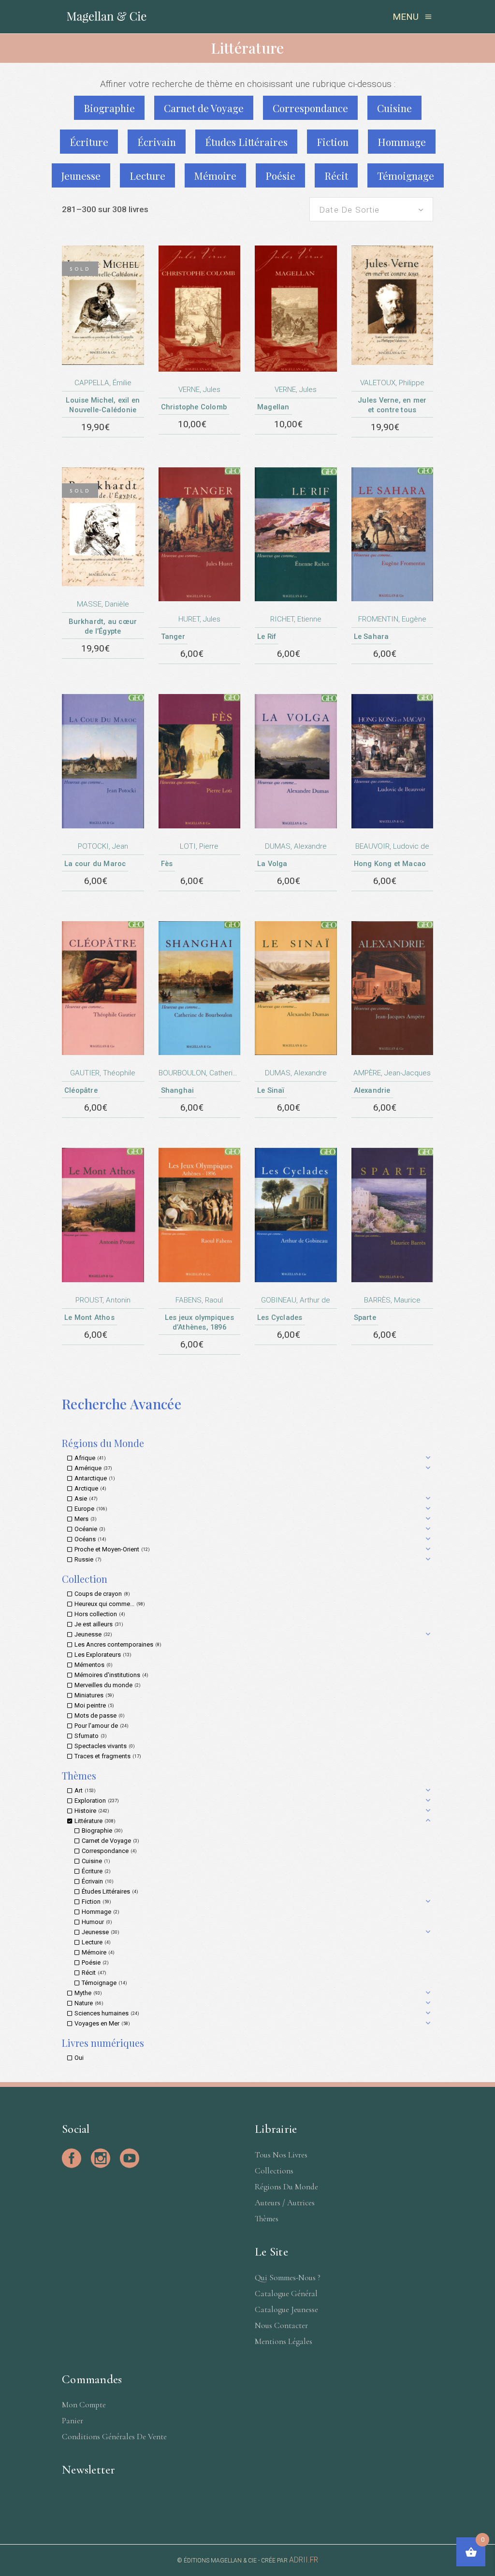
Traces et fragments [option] (107, 1756)
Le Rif (267, 637)
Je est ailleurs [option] (98, 1624)
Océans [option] (89, 1539)
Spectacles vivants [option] (104, 1746)
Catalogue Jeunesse (286, 2309)
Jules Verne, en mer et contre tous (392, 405)
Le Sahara (371, 637)
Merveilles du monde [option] (107, 1685)
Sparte (365, 1317)
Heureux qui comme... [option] (109, 1604)
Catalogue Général (286, 2294)
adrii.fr (304, 2560)
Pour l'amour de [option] (101, 1726)
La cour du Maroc (95, 864)
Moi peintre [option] (93, 1705)
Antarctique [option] (94, 1478)
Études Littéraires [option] (109, 1891)
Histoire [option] (91, 1811)
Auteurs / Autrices (285, 2203)
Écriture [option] (95, 1871)
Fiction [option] (95, 1902)
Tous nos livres (281, 2155)
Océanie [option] (89, 1529)
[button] (250, 1458)
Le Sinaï (271, 1090)
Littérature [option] (94, 1821)
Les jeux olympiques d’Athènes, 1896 (199, 1322)
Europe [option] (90, 1509)
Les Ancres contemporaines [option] (117, 1644)
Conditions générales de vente (114, 2437)
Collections (274, 2171)
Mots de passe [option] (99, 1715)
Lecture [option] (95, 1942)
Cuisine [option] (95, 1861)
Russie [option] (87, 1559)
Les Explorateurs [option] (102, 1655)
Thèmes (267, 2219)
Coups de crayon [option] (101, 1594)
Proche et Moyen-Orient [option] (111, 1549)
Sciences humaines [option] (106, 2013)
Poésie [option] (94, 1962)
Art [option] (84, 1790)
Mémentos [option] (93, 1665)
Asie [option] (85, 1498)
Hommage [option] (100, 1912)
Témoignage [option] (103, 1983)
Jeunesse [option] (92, 1634)
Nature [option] (88, 2003)
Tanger (173, 637)
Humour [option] (96, 1922)
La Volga (272, 864)
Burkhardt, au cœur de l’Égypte (103, 626)
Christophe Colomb (194, 407)
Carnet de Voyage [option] (109, 1841)
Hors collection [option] (99, 1614)
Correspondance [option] (108, 1851)
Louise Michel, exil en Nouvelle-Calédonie (103, 405)
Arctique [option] (89, 1488)
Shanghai (178, 1090)
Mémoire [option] (97, 1952)
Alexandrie (372, 1090)
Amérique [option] (92, 1468)
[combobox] (371, 209)
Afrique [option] (89, 1458)
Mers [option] (85, 1519)
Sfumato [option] (90, 1736)
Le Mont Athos (89, 1317)
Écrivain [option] (97, 1881)
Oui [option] (79, 2058)
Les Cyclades (280, 1317)
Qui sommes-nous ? (288, 2278)
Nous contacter (281, 2325)
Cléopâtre (81, 1090)
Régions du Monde (286, 2187)
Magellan (273, 407)
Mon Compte (84, 2405)
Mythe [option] (87, 1993)
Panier (73, 2421)
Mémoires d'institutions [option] (110, 1675)
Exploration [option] (96, 1801)
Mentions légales (284, 2341)
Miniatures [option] (93, 1695)
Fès (167, 864)
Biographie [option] (101, 1831)
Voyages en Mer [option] (101, 2023)
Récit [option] (93, 1973)
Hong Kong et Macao (390, 864)
